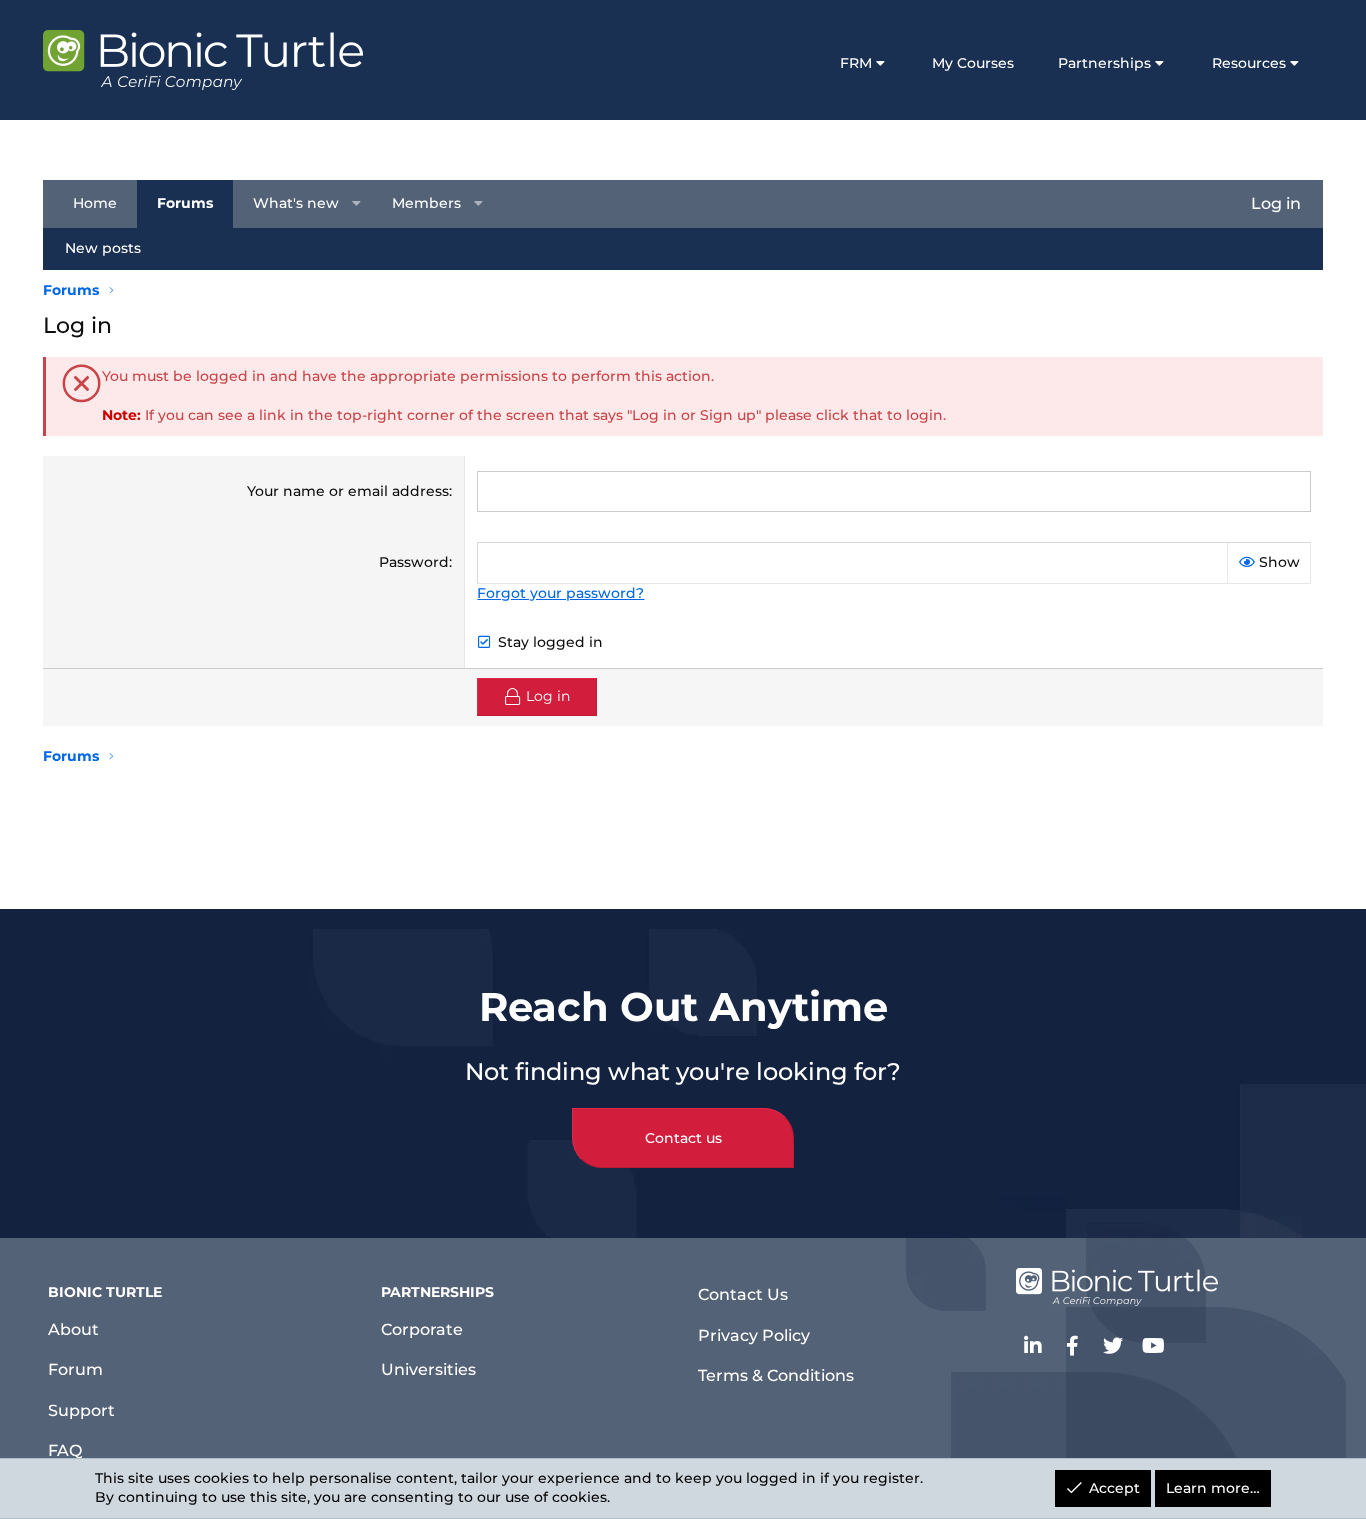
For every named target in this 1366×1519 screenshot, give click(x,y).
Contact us (683, 1138)
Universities (428, 1369)
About (73, 1329)
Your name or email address (348, 491)
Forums (185, 203)
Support (81, 1410)
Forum (75, 1369)
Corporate (422, 1329)
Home (95, 203)
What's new (296, 203)
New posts (103, 248)
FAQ (65, 1450)
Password (414, 562)
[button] (357, 204)
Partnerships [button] (1104, 63)
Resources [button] (1249, 63)
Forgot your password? (560, 593)
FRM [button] (856, 63)
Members (426, 203)
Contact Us (743, 1294)
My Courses (973, 63)
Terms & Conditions (776, 1375)
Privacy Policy (754, 1335)
